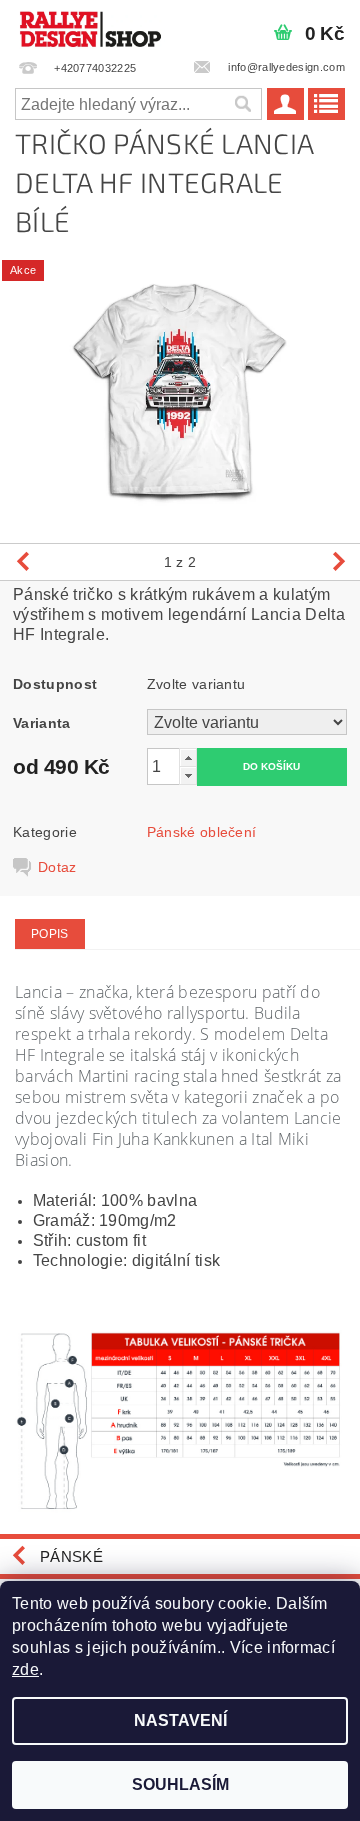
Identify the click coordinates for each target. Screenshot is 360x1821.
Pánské (71, 1556)
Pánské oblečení (202, 832)
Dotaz (57, 867)
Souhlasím (180, 1784)
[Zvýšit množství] (188, 757)
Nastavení (180, 1720)
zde (25, 1669)
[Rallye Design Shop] (90, 26)
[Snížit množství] (188, 775)
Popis (50, 934)
